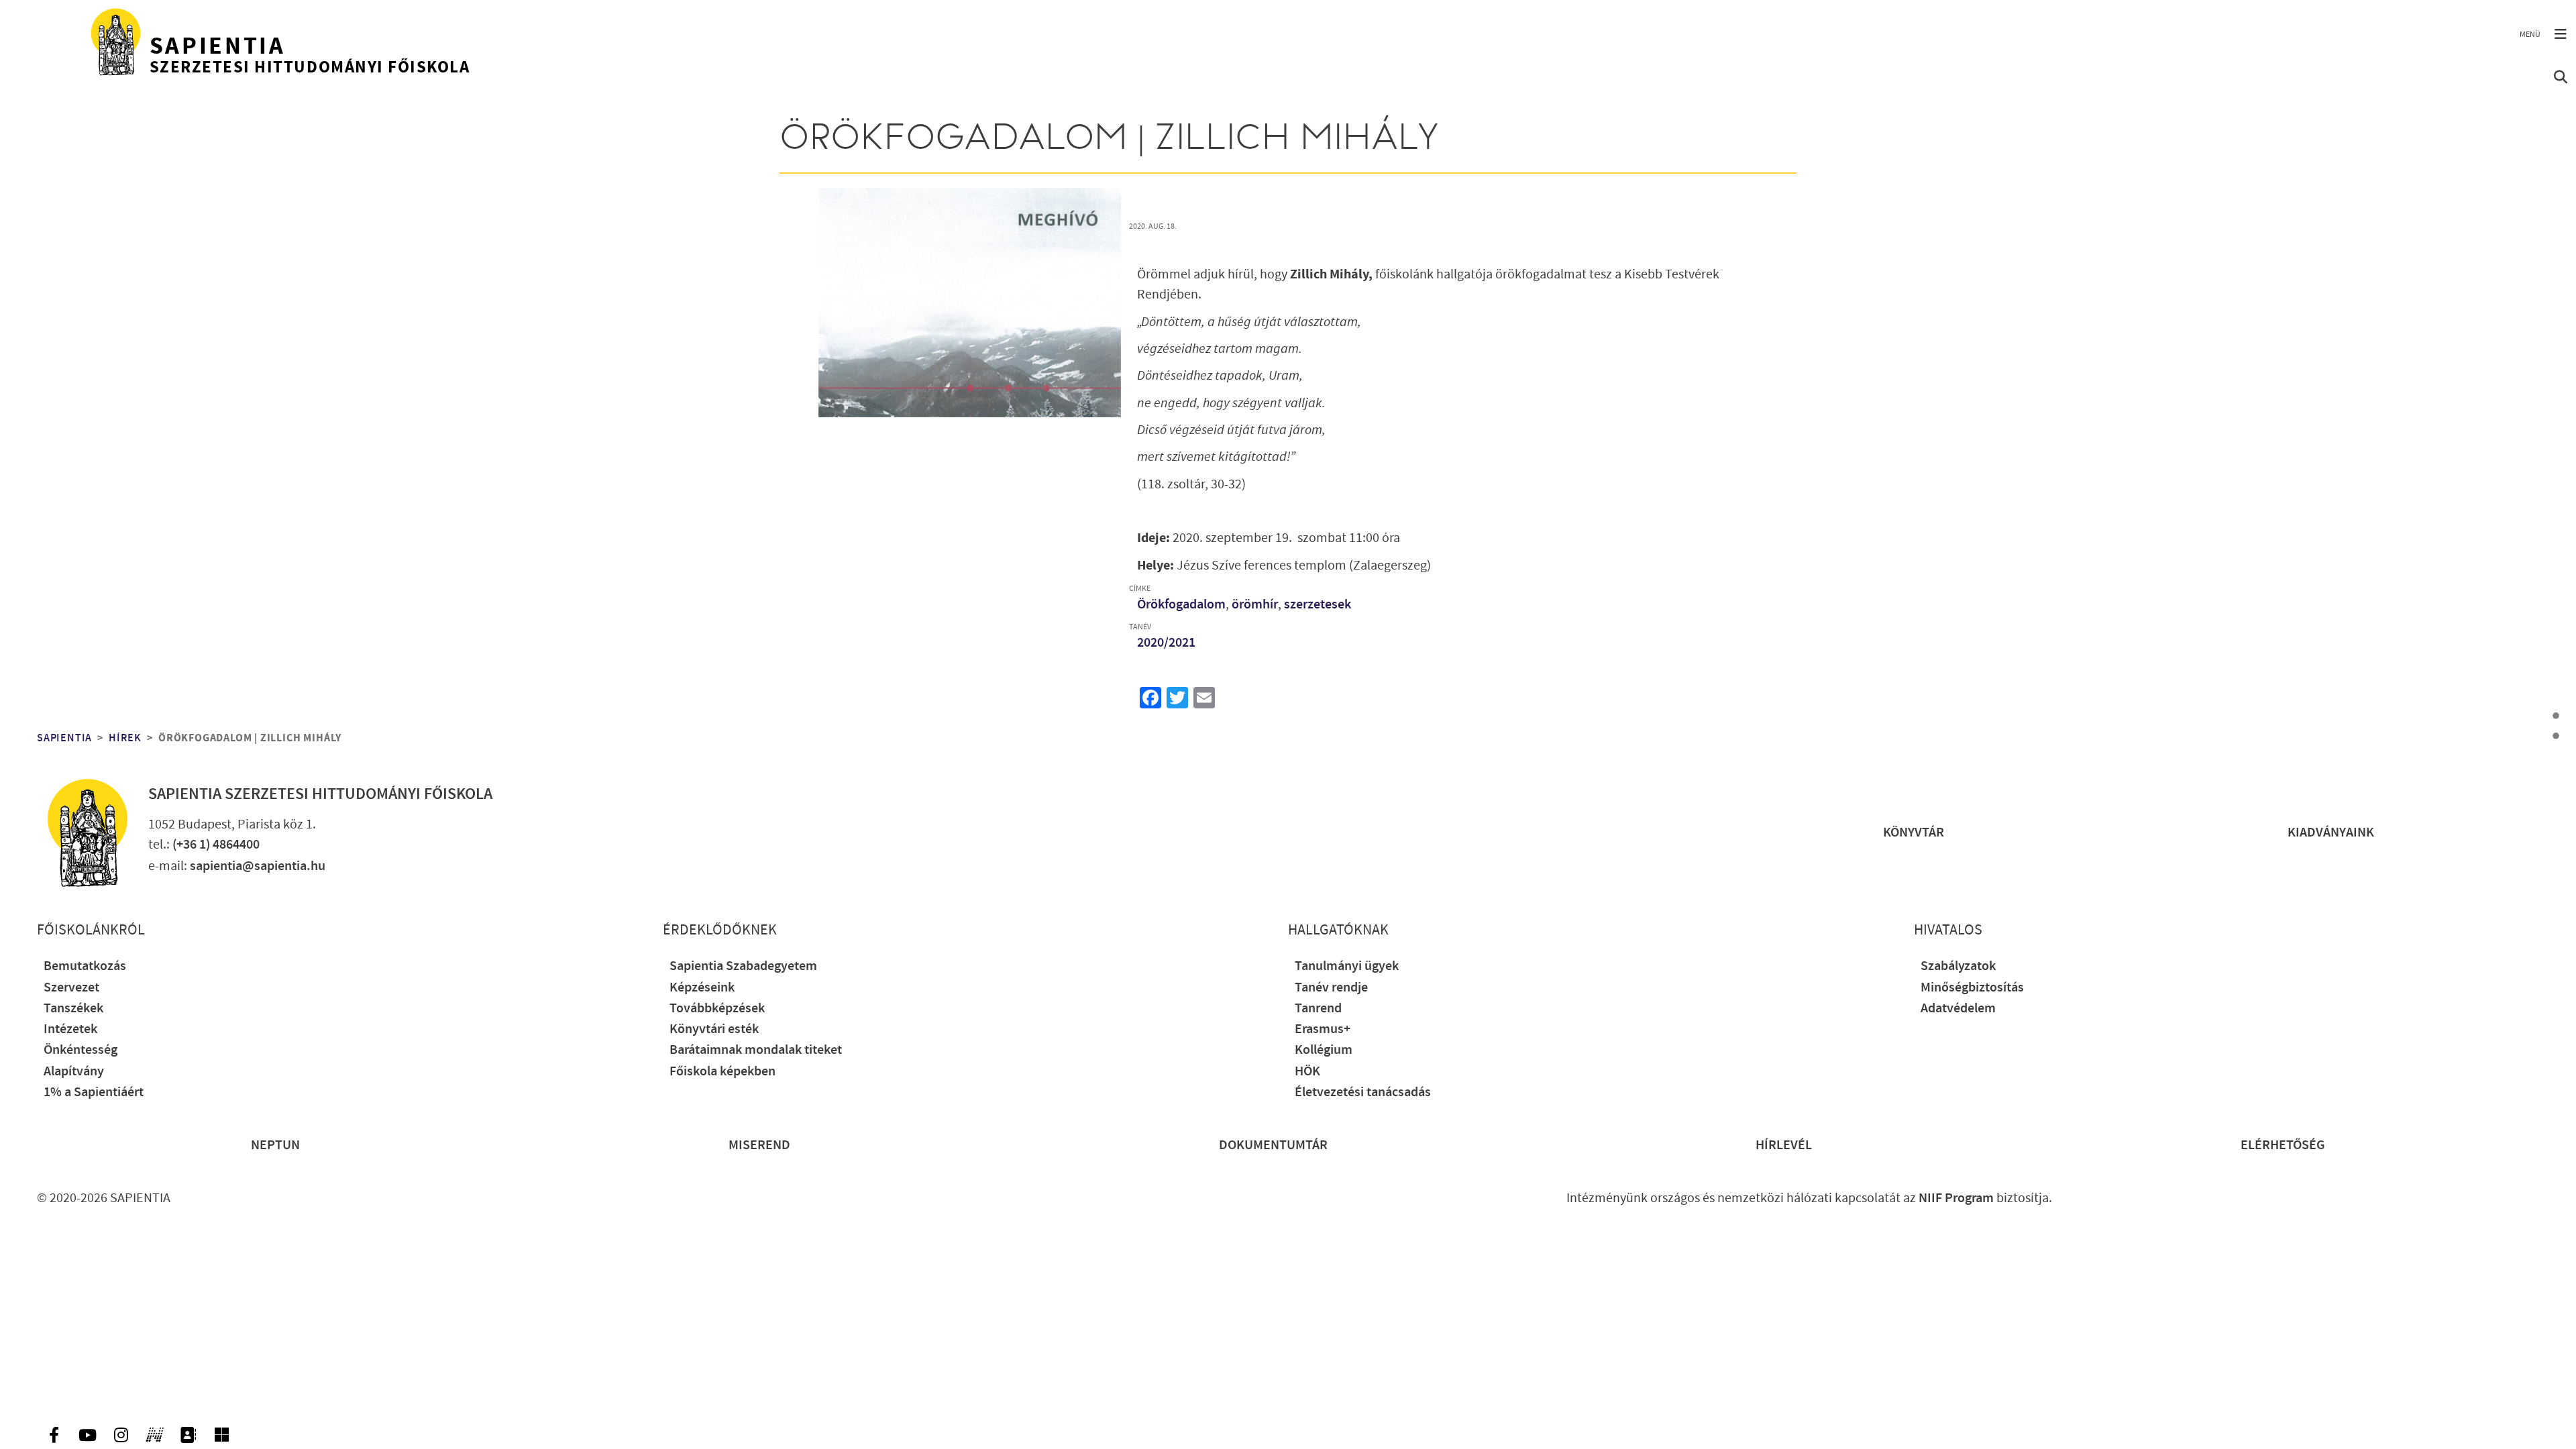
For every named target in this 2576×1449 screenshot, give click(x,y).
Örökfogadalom (1181, 605)
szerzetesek (1318, 605)
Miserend (759, 1145)
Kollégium (1324, 1050)
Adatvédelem (1958, 1009)
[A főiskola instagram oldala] (121, 1435)
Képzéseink (702, 988)
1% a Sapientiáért (94, 1092)
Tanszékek (73, 1009)
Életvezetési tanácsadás (1363, 1092)
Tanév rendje (1331, 988)
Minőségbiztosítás (1972, 988)
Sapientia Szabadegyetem (743, 966)
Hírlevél (1784, 1145)
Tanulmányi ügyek (1347, 966)
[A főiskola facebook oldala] (54, 1435)
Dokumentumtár (1273, 1145)
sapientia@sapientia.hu (258, 866)
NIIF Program (1956, 1198)
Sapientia (64, 738)
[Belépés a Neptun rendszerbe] (154, 1435)
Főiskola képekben (722, 1072)
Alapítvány (74, 1072)
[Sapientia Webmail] (221, 1435)
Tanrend (1318, 1009)
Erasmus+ (1323, 1029)
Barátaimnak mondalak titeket (756, 1050)
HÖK (1307, 1072)
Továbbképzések (717, 1009)
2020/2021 (1166, 643)
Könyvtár (1914, 833)
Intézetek (70, 1029)
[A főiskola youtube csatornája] (87, 1435)
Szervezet (71, 988)
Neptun (275, 1145)
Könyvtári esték (714, 1029)
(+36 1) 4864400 (216, 845)
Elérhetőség (2283, 1145)
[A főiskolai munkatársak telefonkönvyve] (188, 1435)
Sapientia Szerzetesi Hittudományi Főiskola (320, 794)
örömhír (1255, 605)
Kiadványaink (2331, 833)
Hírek (125, 738)
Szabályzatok (1958, 966)
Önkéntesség (80, 1050)
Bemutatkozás (85, 966)
